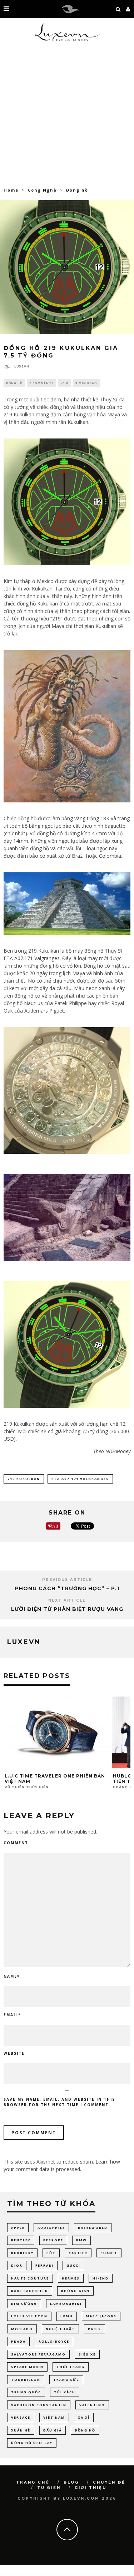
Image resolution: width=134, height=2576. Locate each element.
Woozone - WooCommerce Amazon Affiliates (78, 2575)
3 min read (86, 383)
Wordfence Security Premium (124, 2575)
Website (14, 2053)
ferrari (44, 2265)
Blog (71, 2482)
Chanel (109, 2253)
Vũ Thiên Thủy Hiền (27, 1787)
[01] (67, 502)
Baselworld (93, 2228)
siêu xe (87, 2354)
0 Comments (41, 383)
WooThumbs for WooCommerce (19, 2575)
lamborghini (66, 2304)
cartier (78, 2253)
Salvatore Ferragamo (38, 2354)
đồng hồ (85, 2430)
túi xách (65, 2392)
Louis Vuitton (29, 2316)
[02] (67, 726)
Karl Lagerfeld (30, 2291)
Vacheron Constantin (39, 2405)
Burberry (22, 2253)
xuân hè (21, 2430)
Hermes (71, 2278)
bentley (21, 2240)
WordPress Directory (8, 2575)
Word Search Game (90, 2575)
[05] (67, 1218)
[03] (67, 904)
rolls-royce (54, 2341)
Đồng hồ (14, 383)
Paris (95, 2329)
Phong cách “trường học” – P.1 (67, 1588)
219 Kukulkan (24, 1479)
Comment (16, 1843)
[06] (67, 1345)
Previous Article (67, 1580)
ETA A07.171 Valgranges (80, 1479)
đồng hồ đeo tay (32, 2443)
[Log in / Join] (128, 9)
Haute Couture (30, 2278)
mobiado (22, 2329)
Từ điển (49, 2488)
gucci (73, 2265)
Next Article (67, 1600)
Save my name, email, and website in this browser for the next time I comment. (59, 2102)
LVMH (67, 2316)
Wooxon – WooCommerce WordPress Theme (61, 2575)
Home (11, 190)
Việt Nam (54, 2417)
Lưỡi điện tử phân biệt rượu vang (67, 1609)
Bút (51, 2253)
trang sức (66, 2380)
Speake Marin (27, 2367)
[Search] (118, 9)
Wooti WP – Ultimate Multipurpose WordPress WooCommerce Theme (39, 2575)
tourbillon (26, 2380)
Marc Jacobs (101, 2316)
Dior (17, 2265)
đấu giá (53, 2430)
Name (12, 1976)
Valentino (92, 2405)
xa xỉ (84, 2417)
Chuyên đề (109, 2482)
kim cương (24, 2304)
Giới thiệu (91, 2488)
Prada (18, 2341)
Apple (18, 2228)
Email (12, 2015)
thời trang (71, 2367)
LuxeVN (22, 366)
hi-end (101, 2278)
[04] (67, 1091)
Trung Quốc (26, 2392)
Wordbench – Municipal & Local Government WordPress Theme (106, 2575)
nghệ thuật (60, 2329)
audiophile (51, 2228)
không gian (75, 2291)
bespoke (53, 2240)
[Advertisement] (67, 117)
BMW (81, 2240)
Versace (21, 2417)
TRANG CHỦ (33, 2482)
